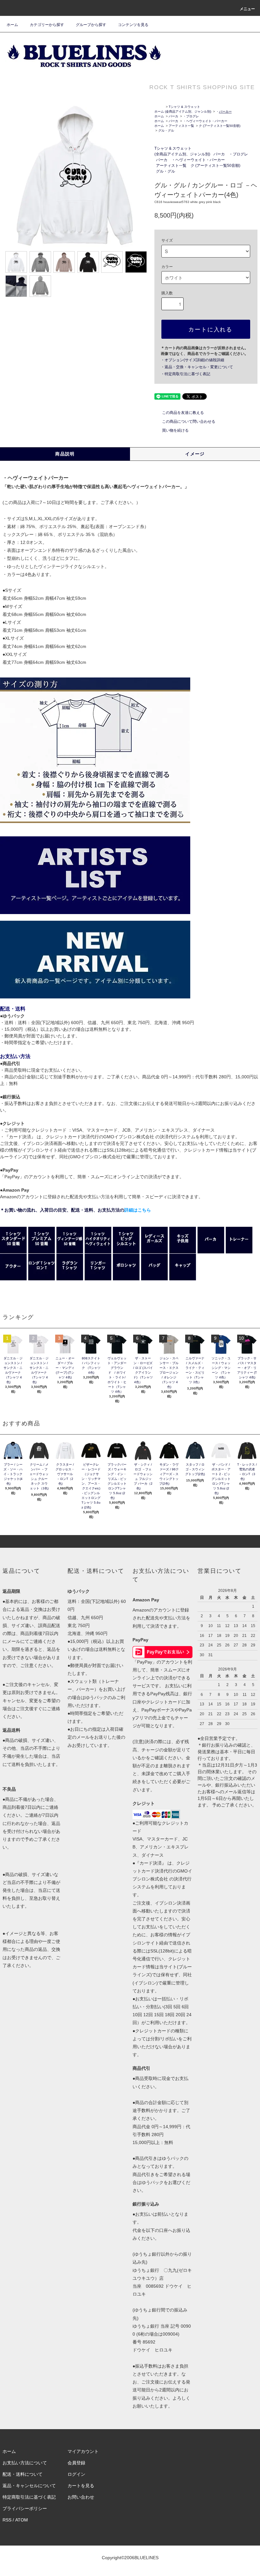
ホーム (12, 25)
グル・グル (166, 131)
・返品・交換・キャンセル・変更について (197, 367)
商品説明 (65, 454)
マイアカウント (83, 2451)
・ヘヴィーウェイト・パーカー (205, 121)
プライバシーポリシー (25, 2508)
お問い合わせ (81, 2497)
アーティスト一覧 (181, 126)
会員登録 (76, 2463)
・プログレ (191, 116)
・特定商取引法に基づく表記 (185, 374)
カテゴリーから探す (47, 25)
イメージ (195, 454)
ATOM (22, 2520)
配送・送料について (23, 2474)
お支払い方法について (25, 2463)
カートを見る (81, 2486)
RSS (7, 2520)
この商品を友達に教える (183, 413)
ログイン (76, 2474)
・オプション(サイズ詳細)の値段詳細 (192, 360)
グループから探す (91, 25)
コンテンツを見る (133, 25)
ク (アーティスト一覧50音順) (220, 126)
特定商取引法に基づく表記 (29, 2497)
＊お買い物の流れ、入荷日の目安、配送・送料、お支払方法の (75, 1210)
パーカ (173, 116)
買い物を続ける (175, 430)
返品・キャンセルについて (29, 2486)
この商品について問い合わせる (189, 422)
